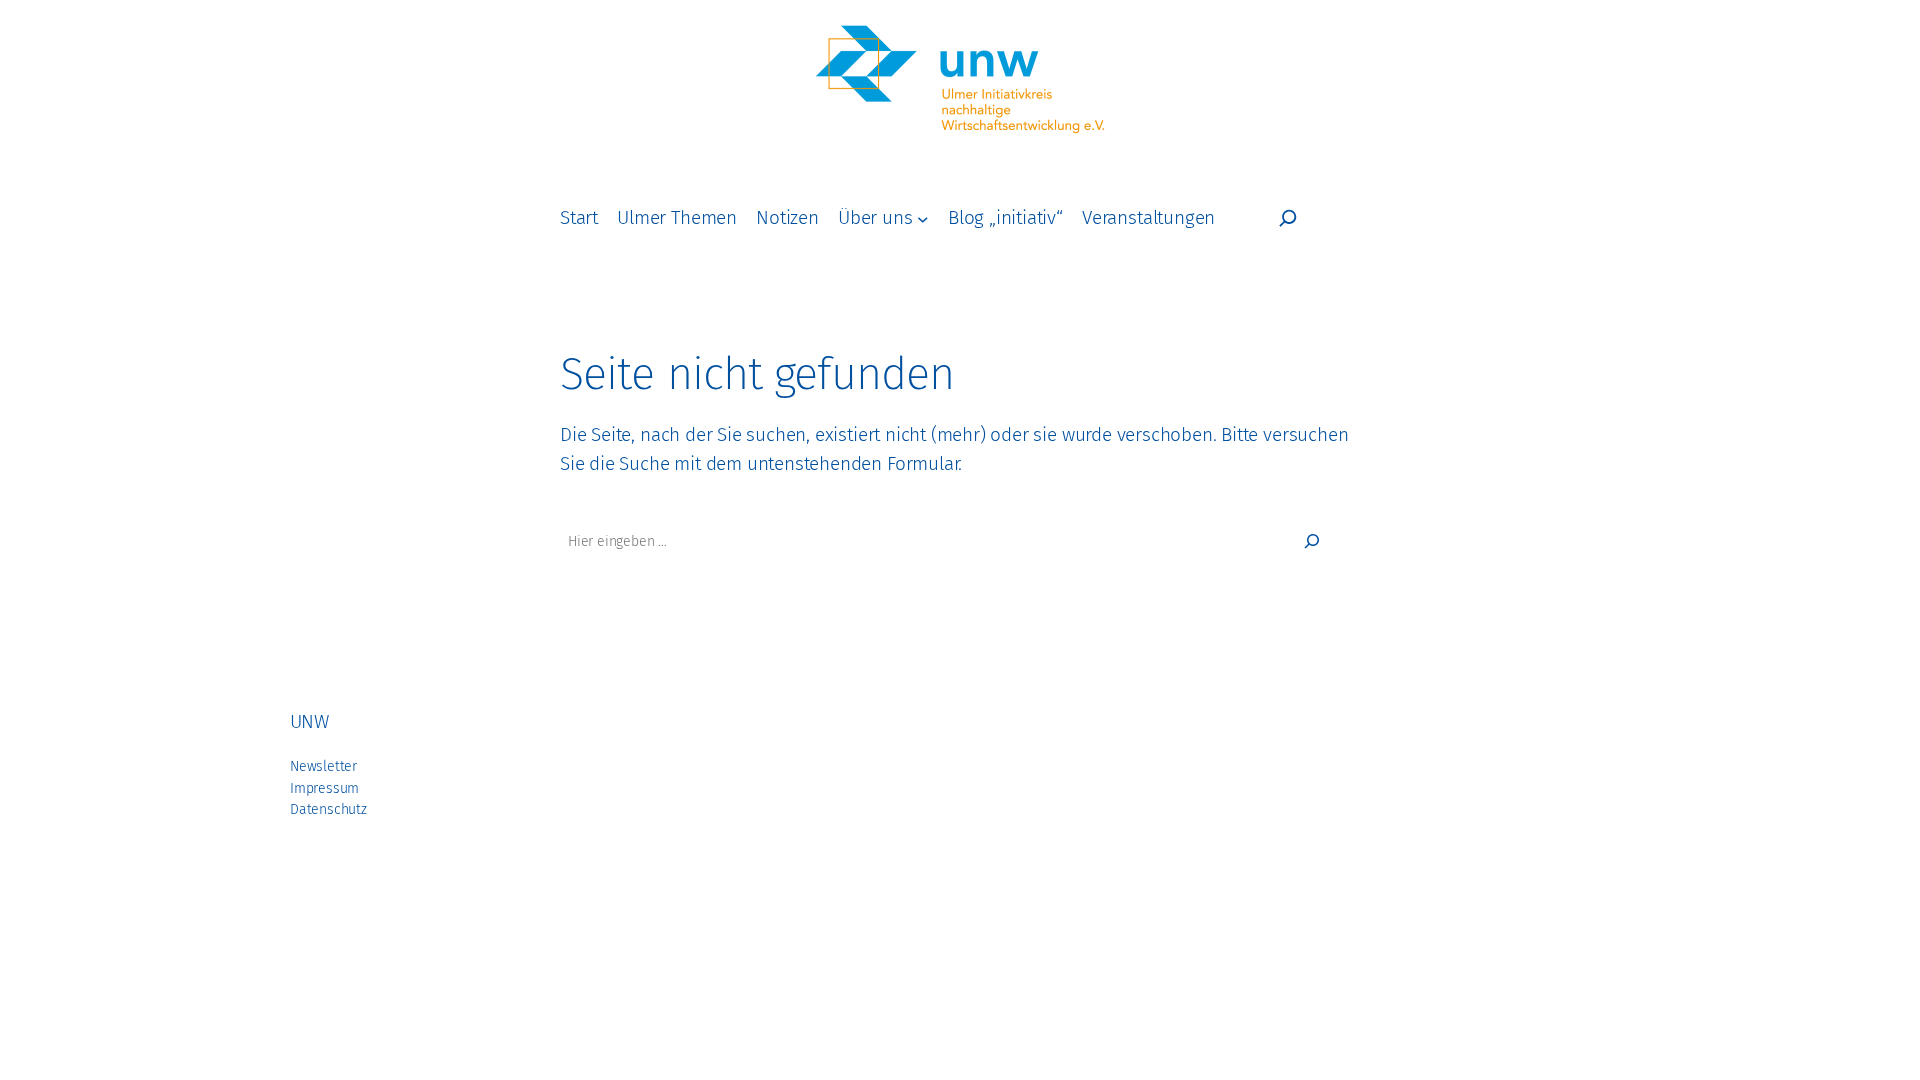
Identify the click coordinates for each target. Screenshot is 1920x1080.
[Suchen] (1312, 541)
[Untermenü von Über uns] (923, 218)
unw (309, 721)
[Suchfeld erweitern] (1288, 218)
